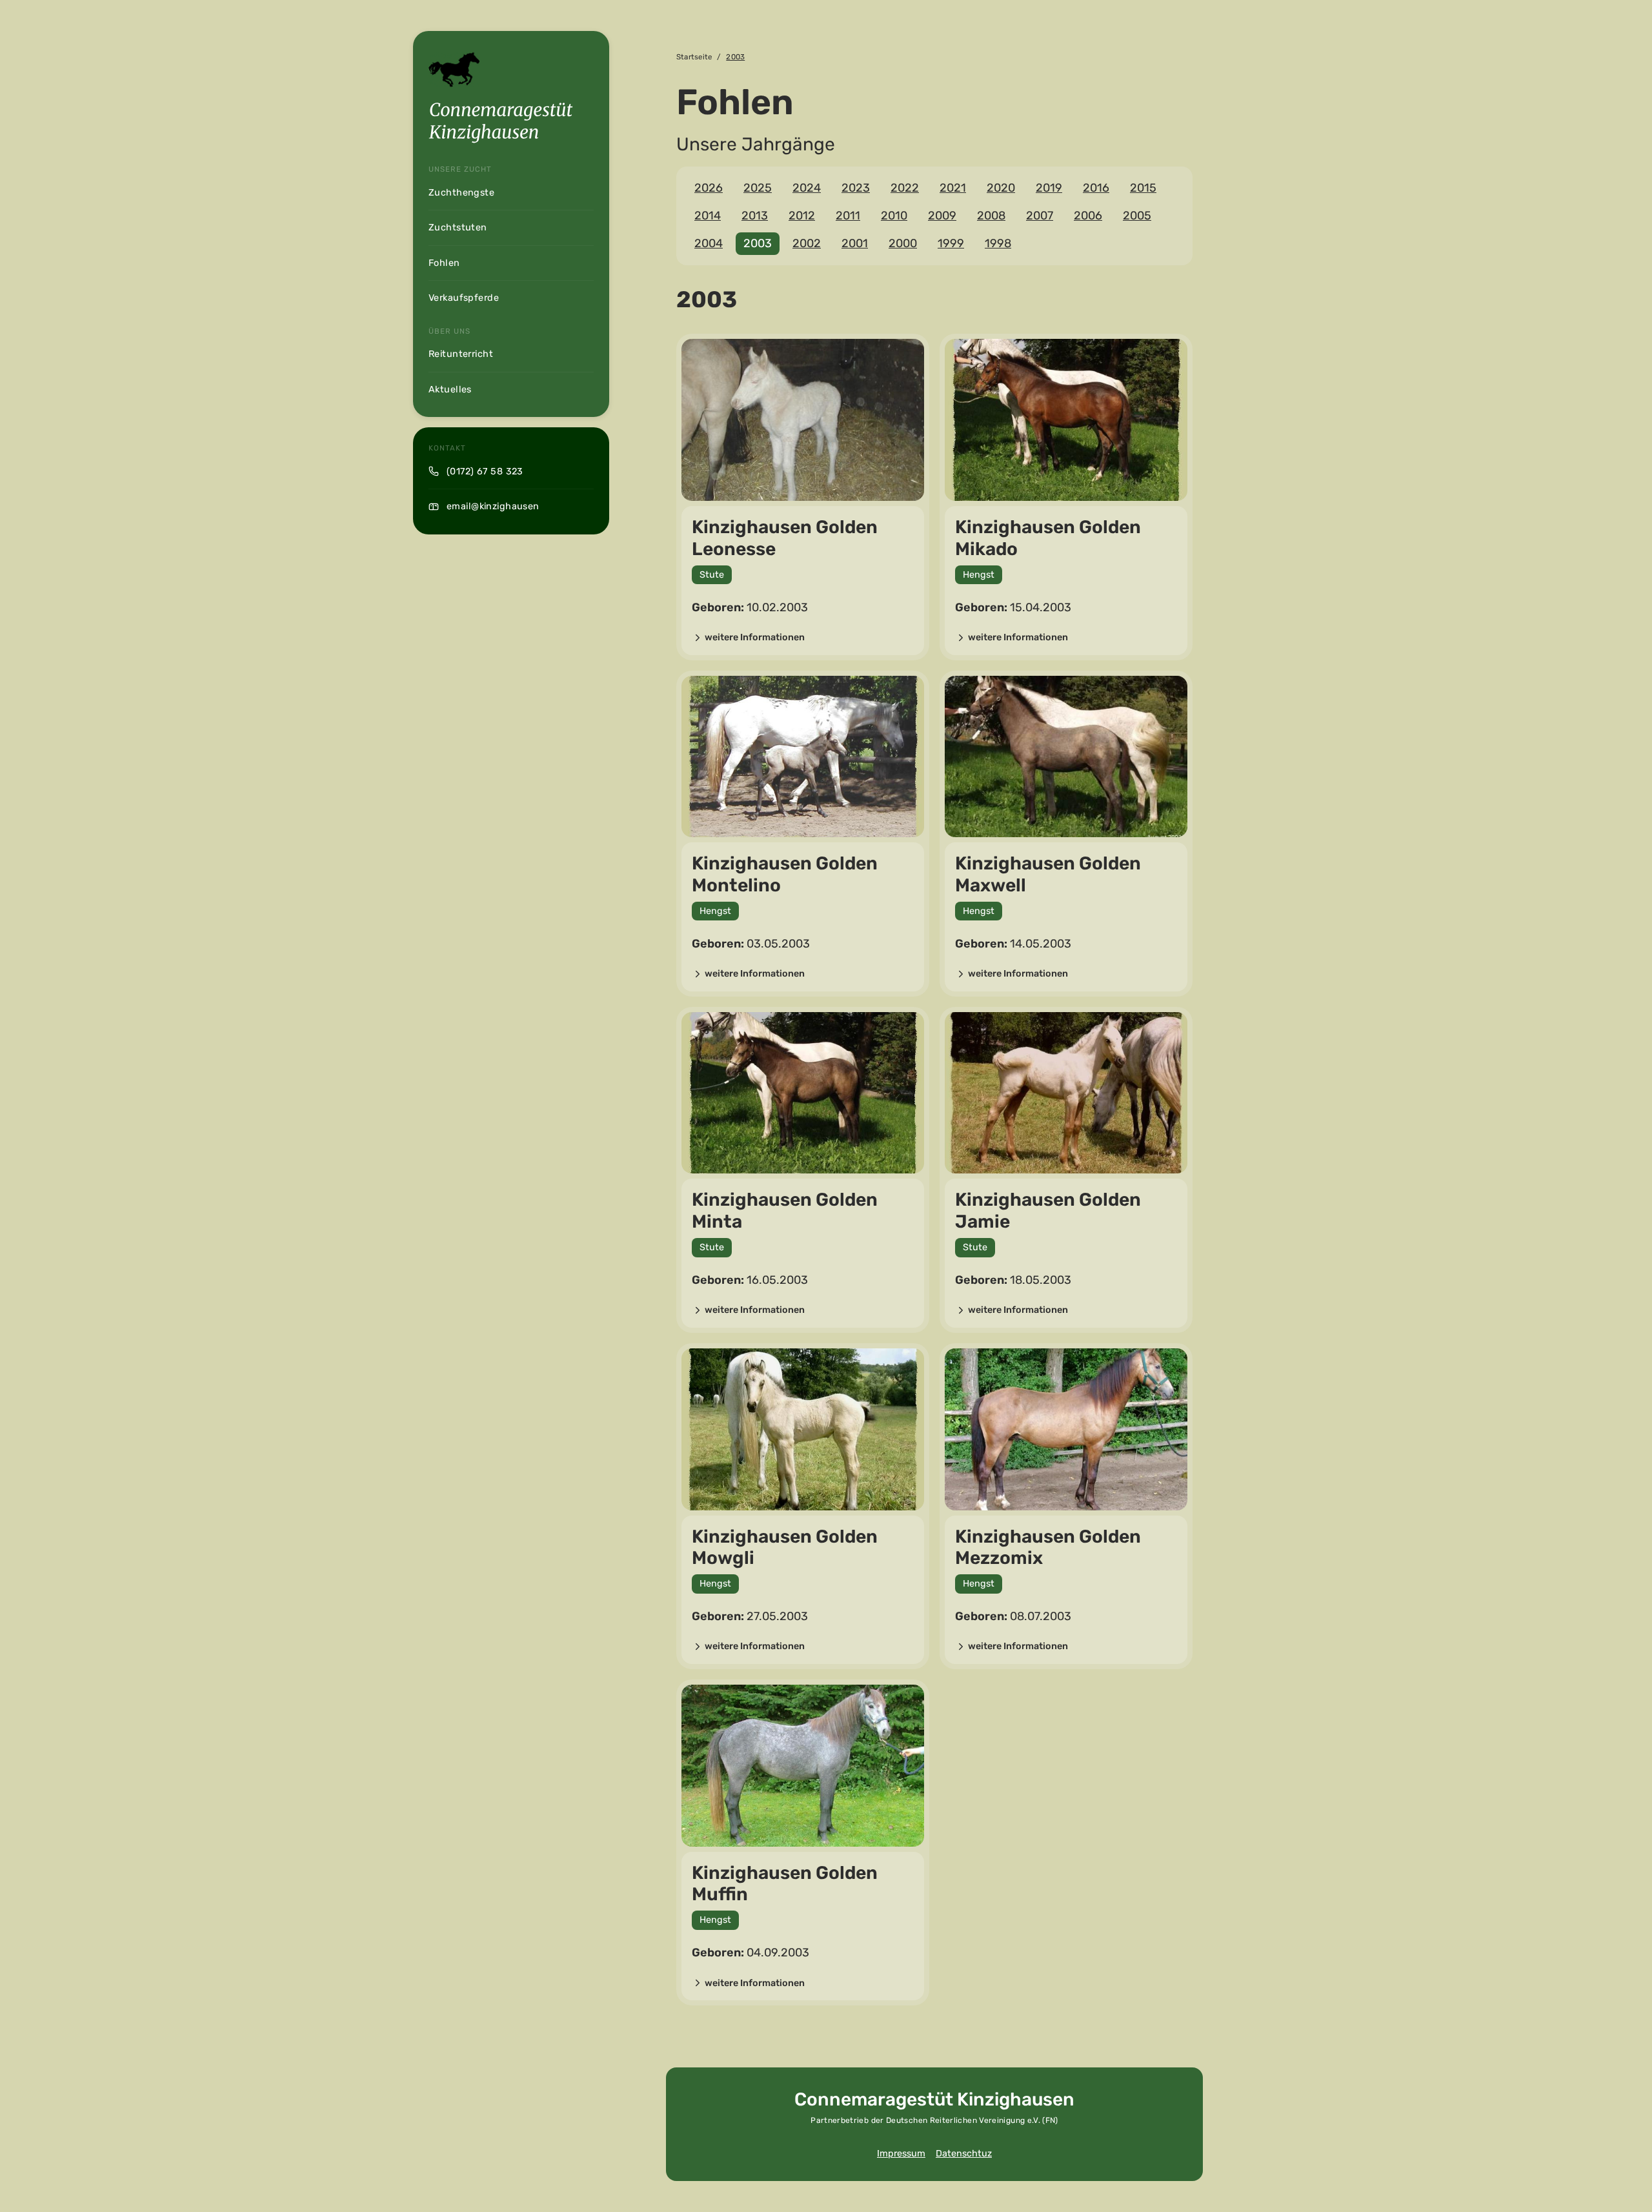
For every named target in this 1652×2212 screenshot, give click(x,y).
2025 (758, 188)
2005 (1137, 216)
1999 (951, 243)
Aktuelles (450, 390)
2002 (807, 243)
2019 (1049, 188)
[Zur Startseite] (501, 123)
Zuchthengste (461, 193)
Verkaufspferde (464, 298)
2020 (1001, 188)
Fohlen (444, 263)
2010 (894, 216)
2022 (905, 188)
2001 (855, 243)
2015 (1143, 188)
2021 (953, 188)
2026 (709, 188)
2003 (758, 243)
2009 (942, 216)
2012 (802, 216)
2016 (1096, 188)
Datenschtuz (964, 2154)
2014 (708, 216)
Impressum (901, 2154)
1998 (998, 243)
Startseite (694, 57)
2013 (755, 216)
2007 (1040, 216)
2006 (1088, 216)
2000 (903, 243)
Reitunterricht (461, 354)
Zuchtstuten (458, 228)
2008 (991, 216)
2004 (709, 243)
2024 (807, 188)
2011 (848, 216)
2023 (856, 188)
